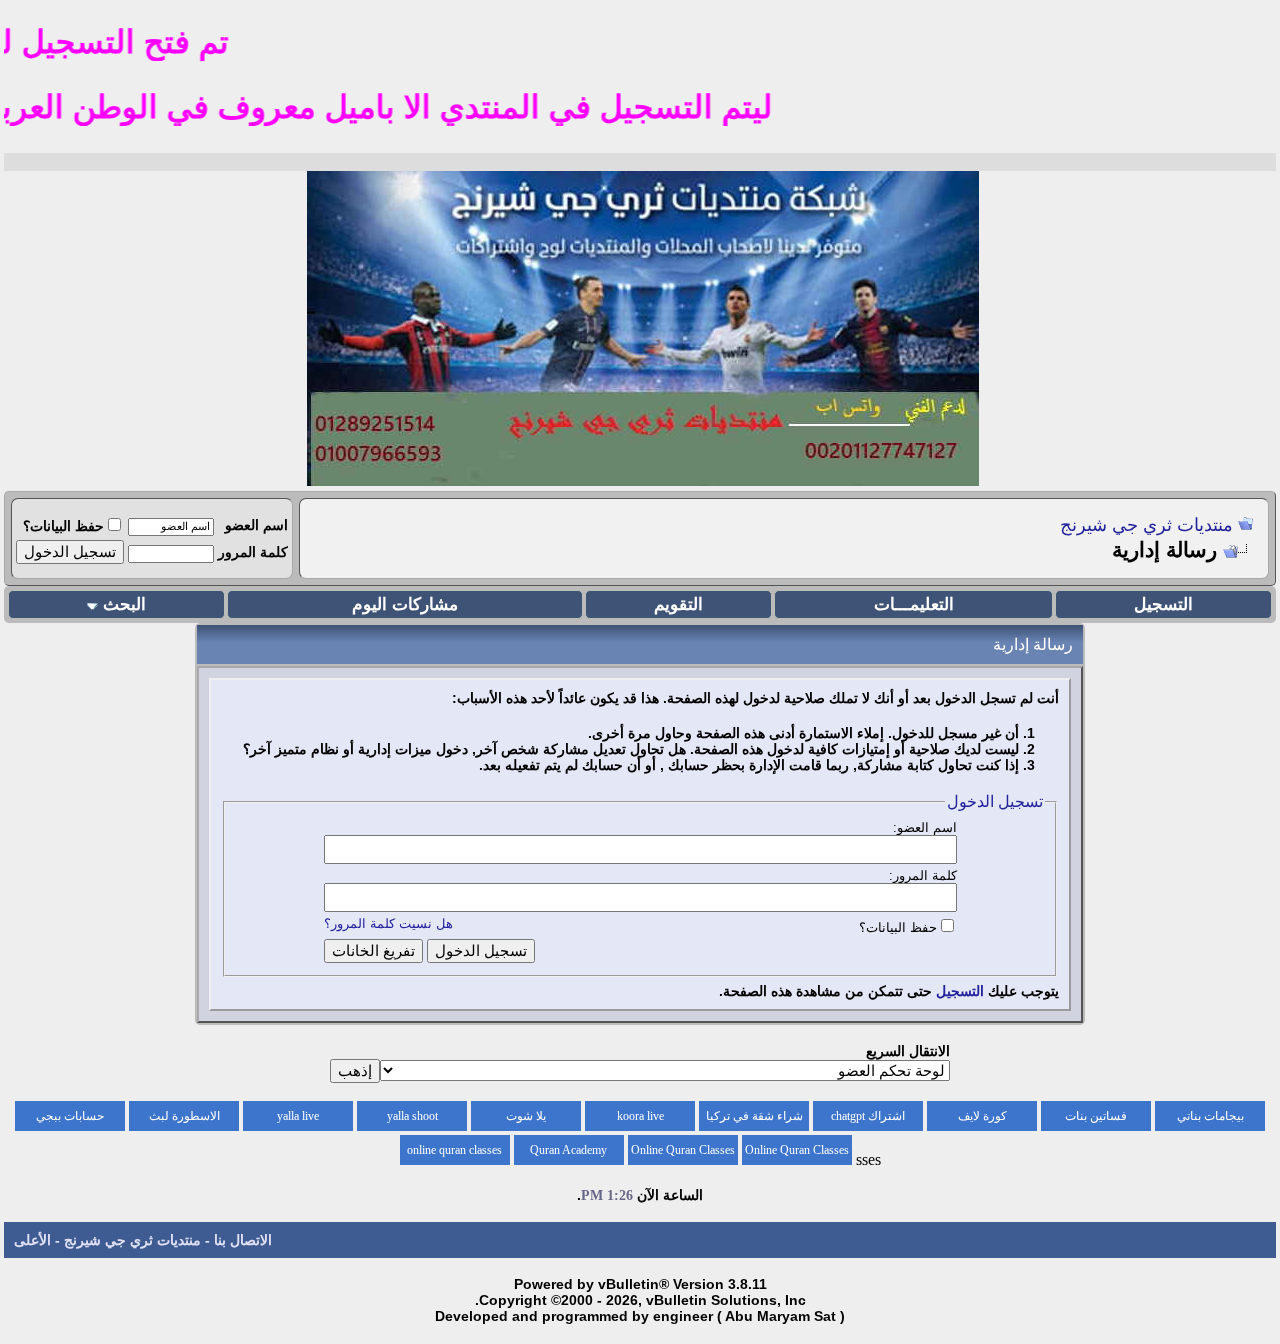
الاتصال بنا (243, 1240)
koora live (640, 1116)
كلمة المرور (253, 552)
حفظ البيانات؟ (63, 526)
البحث (124, 604)
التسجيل (1163, 604)
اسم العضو (256, 525)
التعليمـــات (914, 604)
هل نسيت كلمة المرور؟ (388, 923)
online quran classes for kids (454, 1154)
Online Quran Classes (683, 1150)
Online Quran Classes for (797, 1154)
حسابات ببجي (70, 1116)
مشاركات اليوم (405, 604)
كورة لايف (982, 1116)
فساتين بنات (1096, 1116)
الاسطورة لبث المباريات (184, 1120)
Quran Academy (568, 1150)
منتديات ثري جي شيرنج (1146, 525)
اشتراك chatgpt (868, 1116)
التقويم (678, 604)
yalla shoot (412, 1116)
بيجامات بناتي (1210, 1116)
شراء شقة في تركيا (754, 1116)
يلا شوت (526, 1116)
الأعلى (32, 1240)
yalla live (298, 1116)
